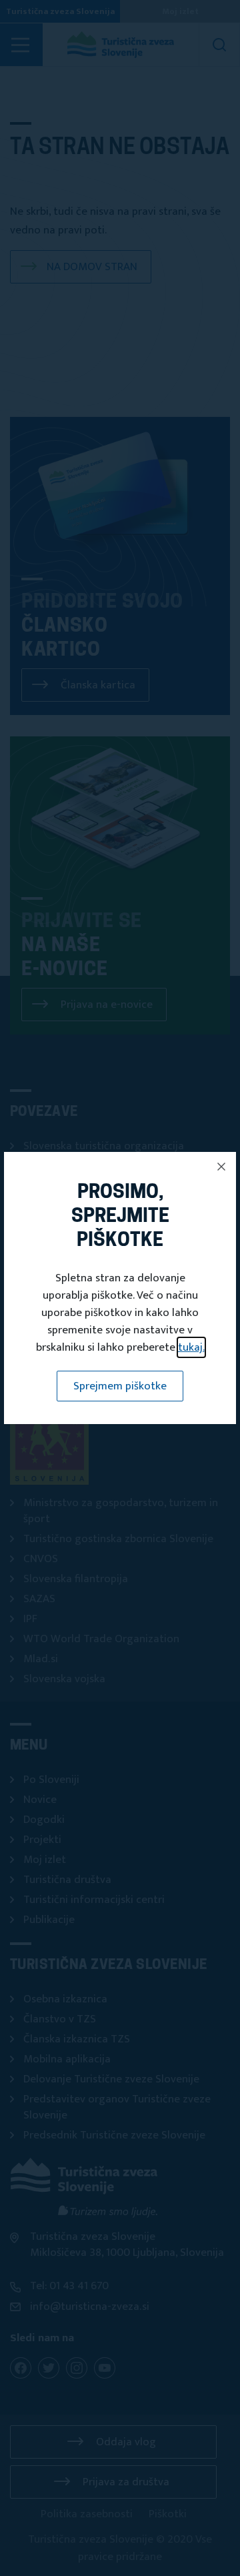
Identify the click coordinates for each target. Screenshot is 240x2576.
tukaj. (191, 1347)
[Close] (221, 1167)
